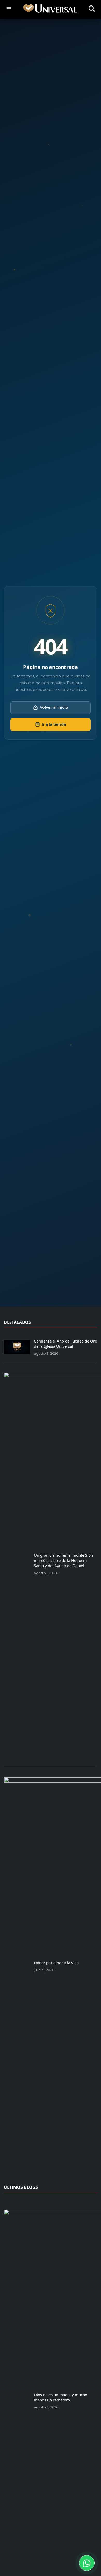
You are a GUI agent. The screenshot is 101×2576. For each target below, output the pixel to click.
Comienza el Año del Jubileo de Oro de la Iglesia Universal (66, 1344)
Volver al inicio (54, 707)
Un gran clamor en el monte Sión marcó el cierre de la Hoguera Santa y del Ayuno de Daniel (63, 1560)
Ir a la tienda (54, 724)
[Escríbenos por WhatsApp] (87, 2563)
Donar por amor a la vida (56, 1963)
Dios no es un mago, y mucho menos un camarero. (61, 2397)
